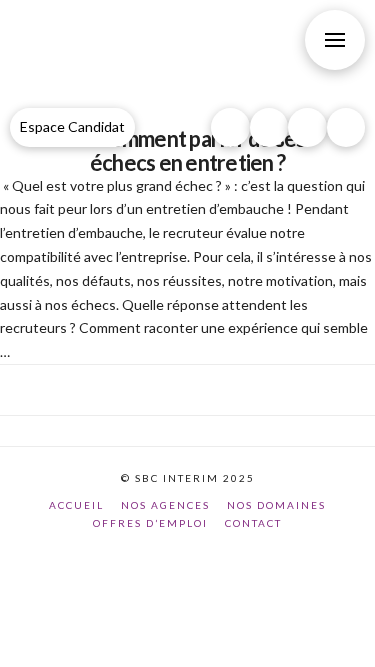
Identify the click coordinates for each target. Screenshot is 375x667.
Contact (253, 523)
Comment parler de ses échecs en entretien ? (197, 150)
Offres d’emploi (150, 523)
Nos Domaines (276, 505)
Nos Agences (165, 505)
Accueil (76, 505)
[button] (335, 40)
